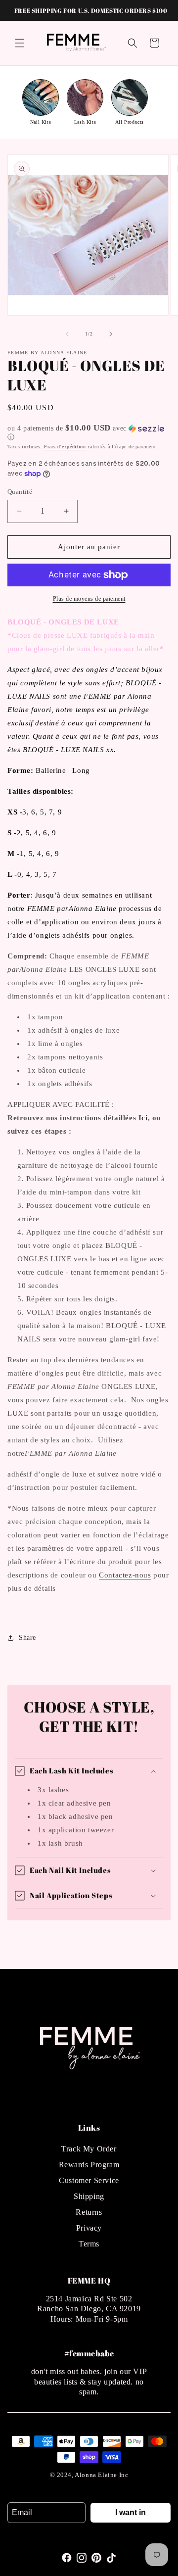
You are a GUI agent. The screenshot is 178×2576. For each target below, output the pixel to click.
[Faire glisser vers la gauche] (67, 334)
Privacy (89, 2228)
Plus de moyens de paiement (89, 599)
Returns (89, 2212)
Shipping (89, 2196)
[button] (20, 43)
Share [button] (27, 1638)
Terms (89, 2244)
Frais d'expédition (65, 447)
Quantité (20, 492)
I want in (131, 2512)
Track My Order (89, 2149)
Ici (143, 1118)
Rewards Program (89, 2165)
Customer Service (89, 2180)
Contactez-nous (125, 1575)
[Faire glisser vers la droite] (111, 334)
